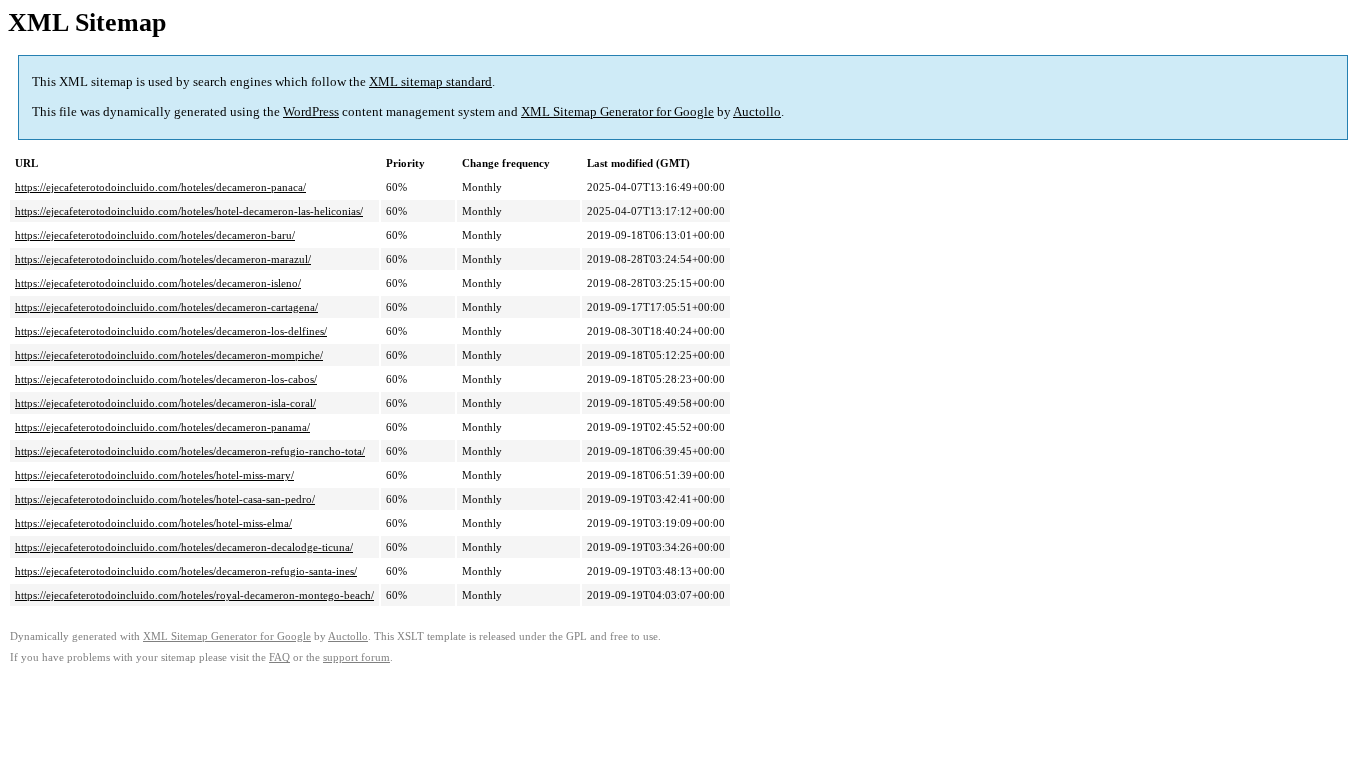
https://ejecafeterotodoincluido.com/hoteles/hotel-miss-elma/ (153, 523)
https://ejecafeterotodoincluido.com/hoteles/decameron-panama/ (162, 427)
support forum (356, 657)
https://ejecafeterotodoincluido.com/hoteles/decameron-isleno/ (158, 283)
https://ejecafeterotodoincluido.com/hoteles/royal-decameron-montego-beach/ (194, 595)
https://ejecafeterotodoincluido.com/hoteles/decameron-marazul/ (163, 259)
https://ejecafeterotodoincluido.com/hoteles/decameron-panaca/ (160, 187)
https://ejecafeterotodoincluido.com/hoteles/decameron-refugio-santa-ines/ (186, 571)
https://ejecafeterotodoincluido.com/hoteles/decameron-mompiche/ (169, 355)
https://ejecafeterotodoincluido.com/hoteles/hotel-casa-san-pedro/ (165, 499)
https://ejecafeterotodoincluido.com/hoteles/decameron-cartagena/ (166, 307)
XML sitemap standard (430, 81)
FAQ (279, 657)
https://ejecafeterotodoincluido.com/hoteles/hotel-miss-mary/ (154, 475)
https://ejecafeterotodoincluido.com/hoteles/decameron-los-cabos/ (166, 379)
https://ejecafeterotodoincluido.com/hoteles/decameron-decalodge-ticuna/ (184, 547)
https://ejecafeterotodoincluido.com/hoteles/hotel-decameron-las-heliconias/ (189, 211)
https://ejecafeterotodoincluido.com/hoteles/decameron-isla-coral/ (165, 403)
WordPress (311, 111)
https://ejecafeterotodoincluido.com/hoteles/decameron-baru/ (155, 235)
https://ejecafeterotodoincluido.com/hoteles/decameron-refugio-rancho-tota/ (190, 451)
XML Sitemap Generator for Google (617, 111)
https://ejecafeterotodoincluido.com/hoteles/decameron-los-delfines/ (171, 331)
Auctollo (757, 111)
